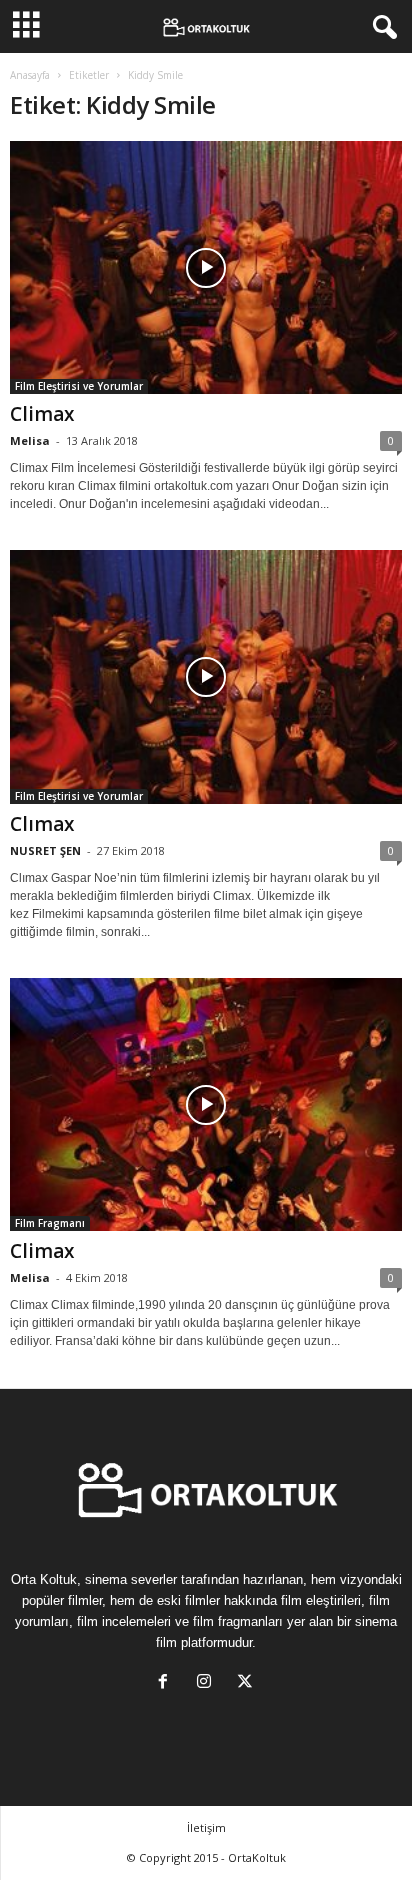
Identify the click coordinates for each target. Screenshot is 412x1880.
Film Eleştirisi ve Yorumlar (79, 386)
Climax (42, 414)
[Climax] (206, 267)
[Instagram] (208, 1683)
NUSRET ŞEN (45, 850)
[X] (247, 1683)
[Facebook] (167, 1683)
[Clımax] (206, 676)
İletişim (206, 1827)
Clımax (42, 824)
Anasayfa (30, 75)
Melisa (30, 440)
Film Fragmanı (50, 1223)
